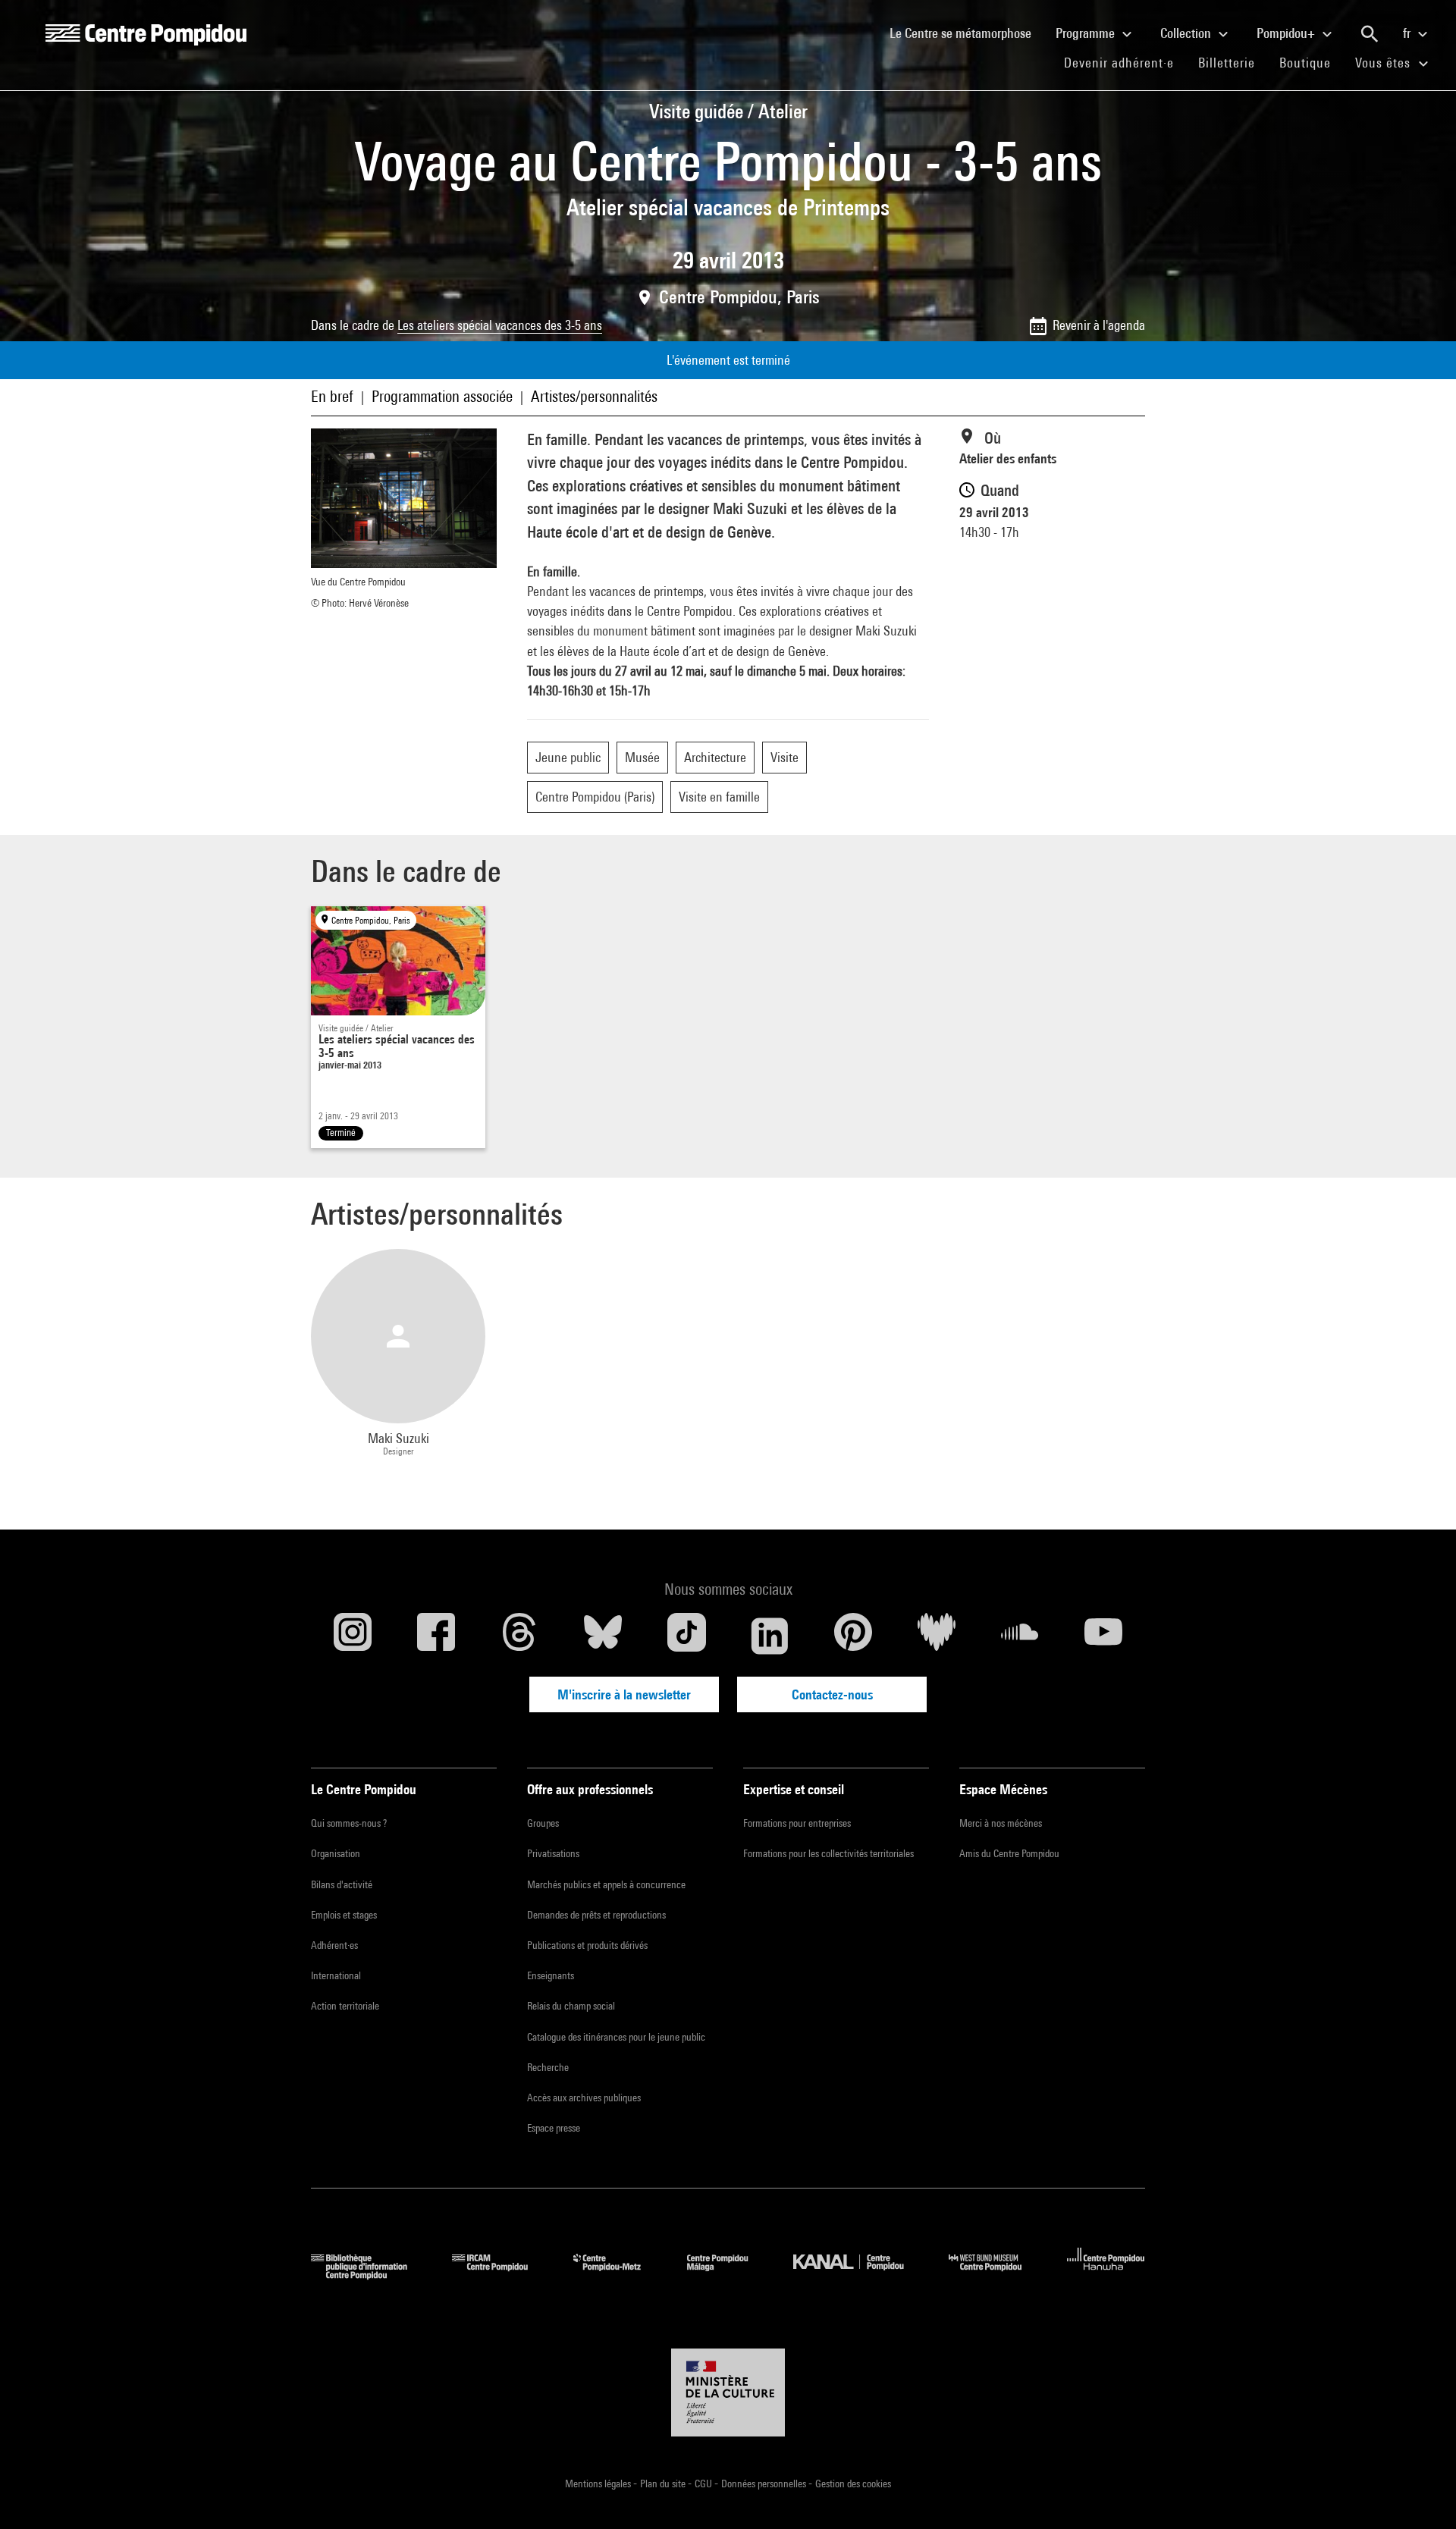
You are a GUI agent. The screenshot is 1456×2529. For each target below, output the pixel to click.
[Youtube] (1103, 1636)
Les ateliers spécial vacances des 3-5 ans (500, 325)
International (336, 1975)
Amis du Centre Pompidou (1009, 1853)
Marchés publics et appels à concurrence (606, 1884)
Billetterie (1227, 63)
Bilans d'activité (342, 1884)
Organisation (336, 1853)
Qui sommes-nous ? (349, 1823)
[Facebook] (436, 1636)
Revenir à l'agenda (1099, 325)
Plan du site (664, 2484)
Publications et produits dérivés (587, 1945)
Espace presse (554, 2128)
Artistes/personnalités (594, 396)
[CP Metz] (618, 2275)
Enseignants (551, 1975)
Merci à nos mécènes (1001, 1823)
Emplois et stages (344, 1915)
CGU (704, 2484)
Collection (1187, 33)
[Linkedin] (770, 1636)
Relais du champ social (571, 2006)
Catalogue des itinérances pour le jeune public (616, 2037)
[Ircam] (501, 2275)
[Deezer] (937, 1636)
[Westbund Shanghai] (996, 2275)
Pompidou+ (1287, 33)
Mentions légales (599, 2484)
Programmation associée (442, 396)
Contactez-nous (832, 1694)
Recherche (548, 2067)
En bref (332, 396)
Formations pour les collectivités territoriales (828, 1853)
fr (1408, 33)
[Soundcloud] (1020, 1636)
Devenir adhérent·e (1125, 62)
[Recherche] (1370, 34)
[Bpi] (370, 2275)
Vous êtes (1385, 63)
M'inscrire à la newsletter (624, 1694)
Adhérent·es (334, 1945)
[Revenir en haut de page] (1420, 2493)
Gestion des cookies (853, 2484)
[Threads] (519, 1636)
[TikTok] (686, 1636)
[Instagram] (353, 1636)
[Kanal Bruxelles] (860, 2275)
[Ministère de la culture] (728, 2393)
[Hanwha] (1106, 2275)
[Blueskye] (603, 1636)
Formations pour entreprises (797, 1823)
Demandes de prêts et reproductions (596, 1915)
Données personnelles (765, 2484)
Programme (1087, 33)
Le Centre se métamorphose (966, 33)
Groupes (543, 1823)
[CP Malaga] (729, 2275)
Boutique (1311, 62)
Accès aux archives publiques (584, 2098)
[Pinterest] (853, 1636)
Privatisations (553, 1853)
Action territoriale (345, 2006)
